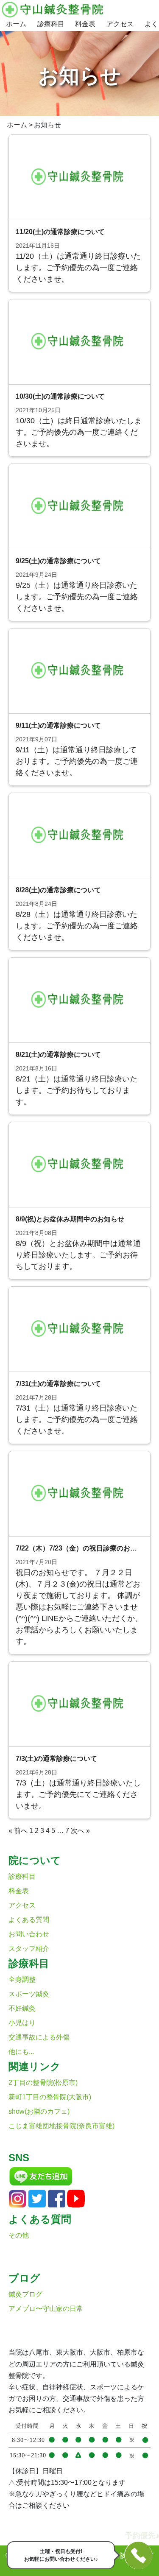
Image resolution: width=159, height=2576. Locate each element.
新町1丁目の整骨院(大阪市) (50, 2097)
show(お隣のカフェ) (39, 2111)
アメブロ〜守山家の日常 (46, 2309)
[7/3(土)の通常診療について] (79, 1704)
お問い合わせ (29, 1934)
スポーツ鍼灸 (29, 1994)
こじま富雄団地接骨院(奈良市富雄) (61, 2126)
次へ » (80, 1831)
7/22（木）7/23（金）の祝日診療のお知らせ (83, 1548)
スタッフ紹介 (29, 1949)
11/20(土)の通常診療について (60, 232)
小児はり (22, 2023)
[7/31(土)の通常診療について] (79, 1329)
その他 (19, 2235)
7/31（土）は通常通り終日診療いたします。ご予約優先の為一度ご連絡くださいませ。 (77, 1419)
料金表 (85, 24)
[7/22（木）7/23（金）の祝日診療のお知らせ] (79, 1493)
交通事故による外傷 (39, 2037)
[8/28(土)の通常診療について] (79, 835)
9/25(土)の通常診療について (58, 561)
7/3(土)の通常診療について (56, 1759)
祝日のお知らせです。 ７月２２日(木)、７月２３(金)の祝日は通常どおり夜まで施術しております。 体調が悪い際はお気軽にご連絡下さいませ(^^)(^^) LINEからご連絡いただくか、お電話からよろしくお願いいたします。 (79, 1607)
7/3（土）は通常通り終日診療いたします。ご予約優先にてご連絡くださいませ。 (78, 1794)
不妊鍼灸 (22, 2008)
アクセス (120, 24)
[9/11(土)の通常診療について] (79, 671)
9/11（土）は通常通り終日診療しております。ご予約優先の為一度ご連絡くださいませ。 (77, 761)
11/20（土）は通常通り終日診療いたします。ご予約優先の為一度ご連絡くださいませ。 (78, 268)
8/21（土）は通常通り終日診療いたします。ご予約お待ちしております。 (77, 1090)
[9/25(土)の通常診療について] (79, 506)
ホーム (16, 24)
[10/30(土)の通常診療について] (79, 342)
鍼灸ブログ (25, 2294)
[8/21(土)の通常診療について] (79, 1000)
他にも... (21, 2052)
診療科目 (51, 24)
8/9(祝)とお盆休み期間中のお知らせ (70, 1219)
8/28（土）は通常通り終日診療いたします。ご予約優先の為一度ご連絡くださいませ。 (77, 926)
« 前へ (18, 1831)
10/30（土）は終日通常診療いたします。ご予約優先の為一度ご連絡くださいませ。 (79, 432)
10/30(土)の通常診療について (60, 396)
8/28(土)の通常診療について (58, 890)
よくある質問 (29, 1920)
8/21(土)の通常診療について (58, 1055)
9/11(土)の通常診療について (58, 725)
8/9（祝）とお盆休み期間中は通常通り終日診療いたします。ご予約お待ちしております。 (78, 1255)
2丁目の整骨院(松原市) (43, 2083)
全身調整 (22, 1979)
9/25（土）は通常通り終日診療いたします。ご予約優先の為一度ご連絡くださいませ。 (77, 597)
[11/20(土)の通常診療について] (79, 177)
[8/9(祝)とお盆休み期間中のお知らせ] (79, 1164)
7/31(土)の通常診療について (58, 1384)
